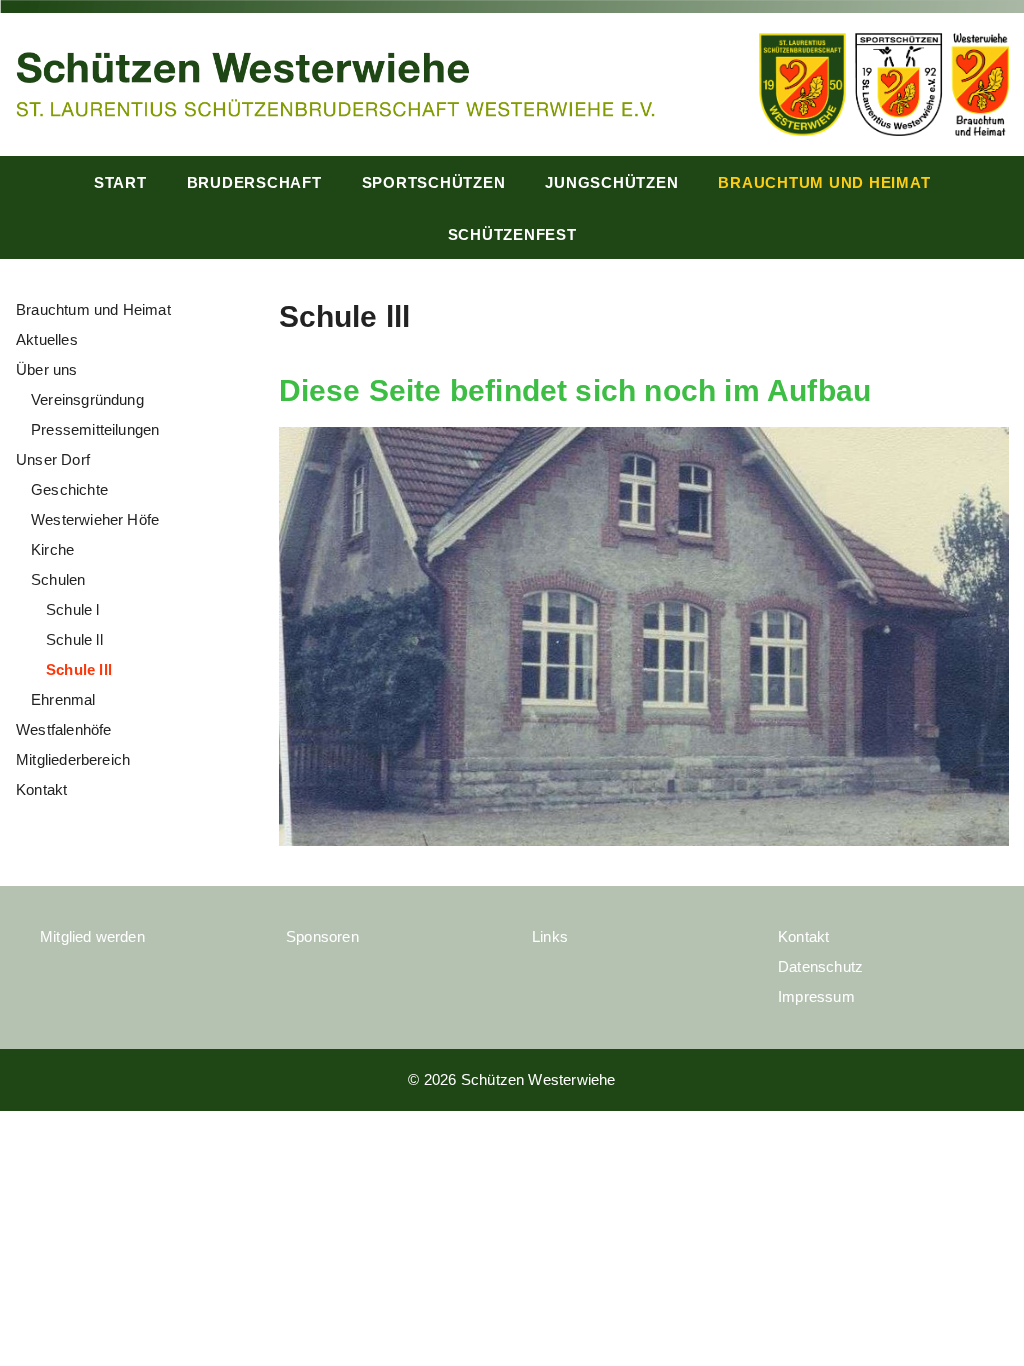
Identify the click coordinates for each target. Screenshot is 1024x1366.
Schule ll (74, 639)
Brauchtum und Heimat (824, 182)
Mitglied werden (92, 936)
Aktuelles (47, 339)
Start (120, 182)
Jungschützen (611, 182)
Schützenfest (512, 234)
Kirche (52, 549)
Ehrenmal (63, 699)
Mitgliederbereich (73, 759)
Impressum (816, 996)
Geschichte (69, 489)
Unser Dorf (53, 459)
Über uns (47, 369)
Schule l (73, 609)
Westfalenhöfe (63, 729)
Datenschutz (820, 966)
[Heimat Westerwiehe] (335, 82)
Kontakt (41, 789)
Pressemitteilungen (95, 429)
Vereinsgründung (87, 399)
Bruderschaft (254, 182)
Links (550, 936)
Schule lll (79, 669)
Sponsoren (322, 936)
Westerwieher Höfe (95, 519)
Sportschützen (434, 182)
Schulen (58, 579)
